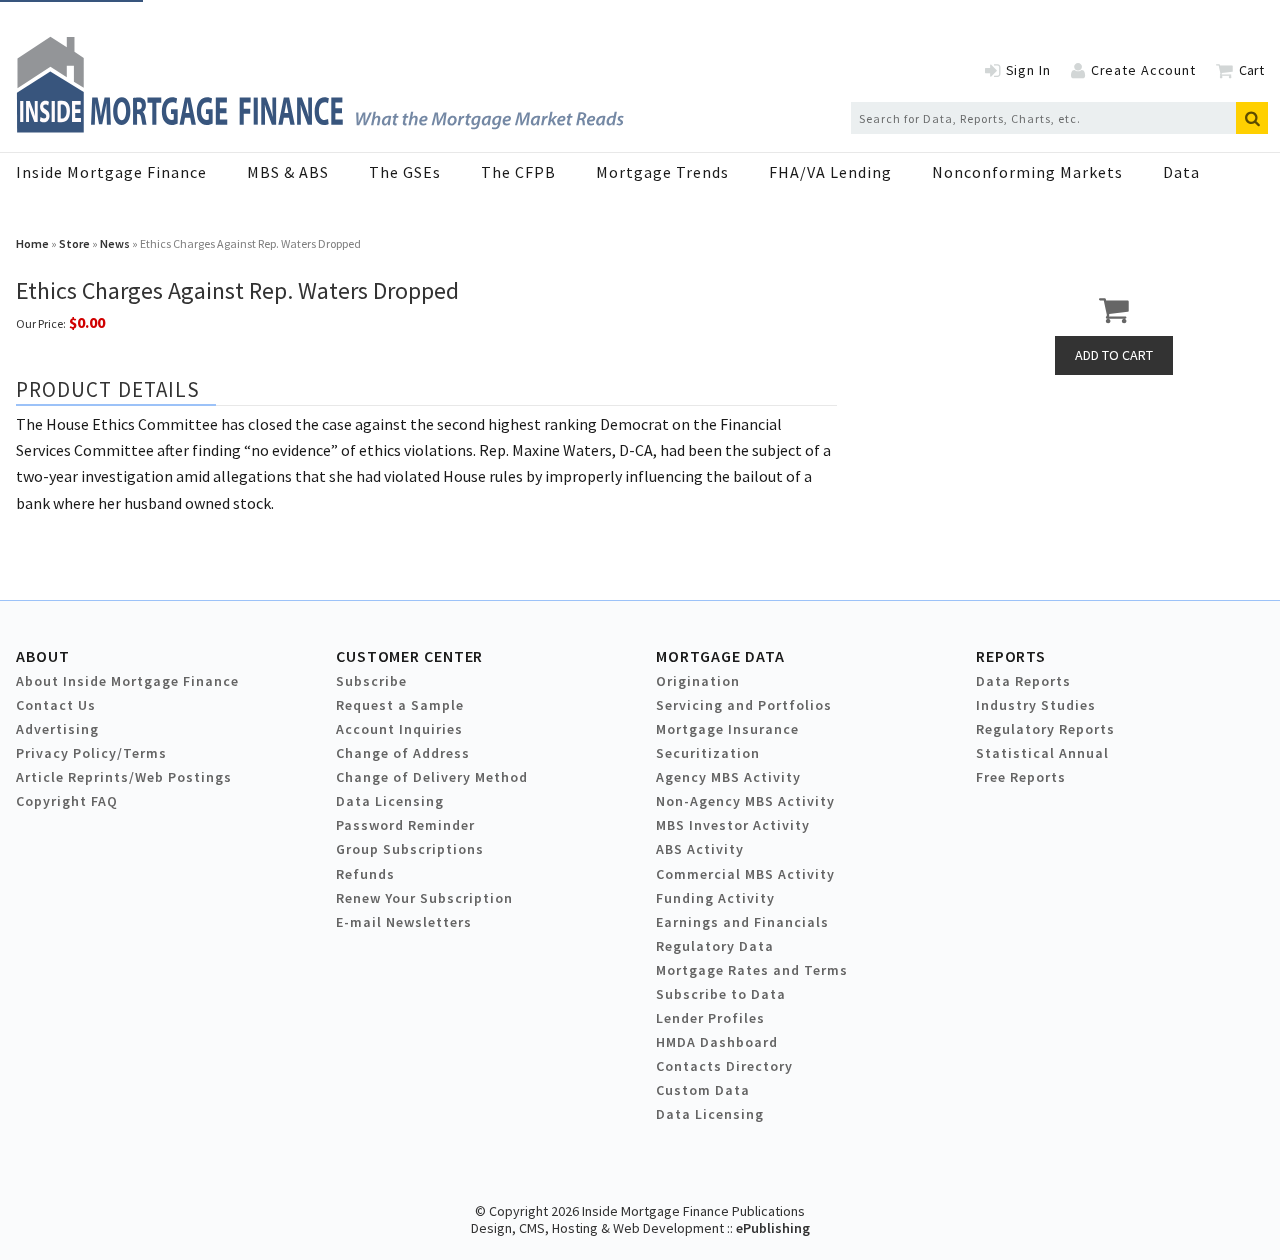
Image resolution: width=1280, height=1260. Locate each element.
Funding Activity (715, 898)
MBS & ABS (288, 172)
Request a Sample (400, 705)
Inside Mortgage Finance (111, 172)
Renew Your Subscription (424, 898)
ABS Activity (700, 849)
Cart (1251, 70)
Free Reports (1021, 777)
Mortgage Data (720, 656)
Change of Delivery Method (432, 777)
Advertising (57, 729)
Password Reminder (405, 825)
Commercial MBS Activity (745, 874)
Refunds (365, 874)
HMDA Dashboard (717, 1042)
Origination (698, 681)
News (115, 243)
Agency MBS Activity (728, 777)
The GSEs (405, 172)
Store (74, 243)
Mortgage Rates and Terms (752, 970)
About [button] (42, 656)
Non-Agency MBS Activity (745, 801)
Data (1181, 172)
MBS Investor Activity (733, 825)
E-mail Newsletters (404, 922)
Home (32, 243)
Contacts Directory (724, 1066)
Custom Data (703, 1090)
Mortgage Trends (662, 172)
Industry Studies (1036, 705)
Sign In (1028, 70)
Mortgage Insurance (727, 729)
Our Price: (41, 323)
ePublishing (773, 1228)
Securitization (708, 753)
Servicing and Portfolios (744, 705)
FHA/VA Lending (830, 172)
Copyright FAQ (67, 801)
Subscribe (371, 681)
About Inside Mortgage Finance (127, 681)
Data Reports (1023, 681)
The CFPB (518, 172)
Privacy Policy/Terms (91, 753)
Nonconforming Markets (1027, 172)
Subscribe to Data (721, 994)
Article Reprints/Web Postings (124, 777)
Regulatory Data (715, 946)
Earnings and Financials (742, 922)
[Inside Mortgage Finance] (320, 127)
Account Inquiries (399, 729)
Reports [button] (1011, 656)
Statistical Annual (1042, 753)
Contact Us (56, 705)
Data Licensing (390, 801)
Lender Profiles (710, 1018)
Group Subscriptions (410, 849)
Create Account (1143, 70)
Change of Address (403, 753)
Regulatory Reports (1045, 729)
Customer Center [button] (409, 656)
